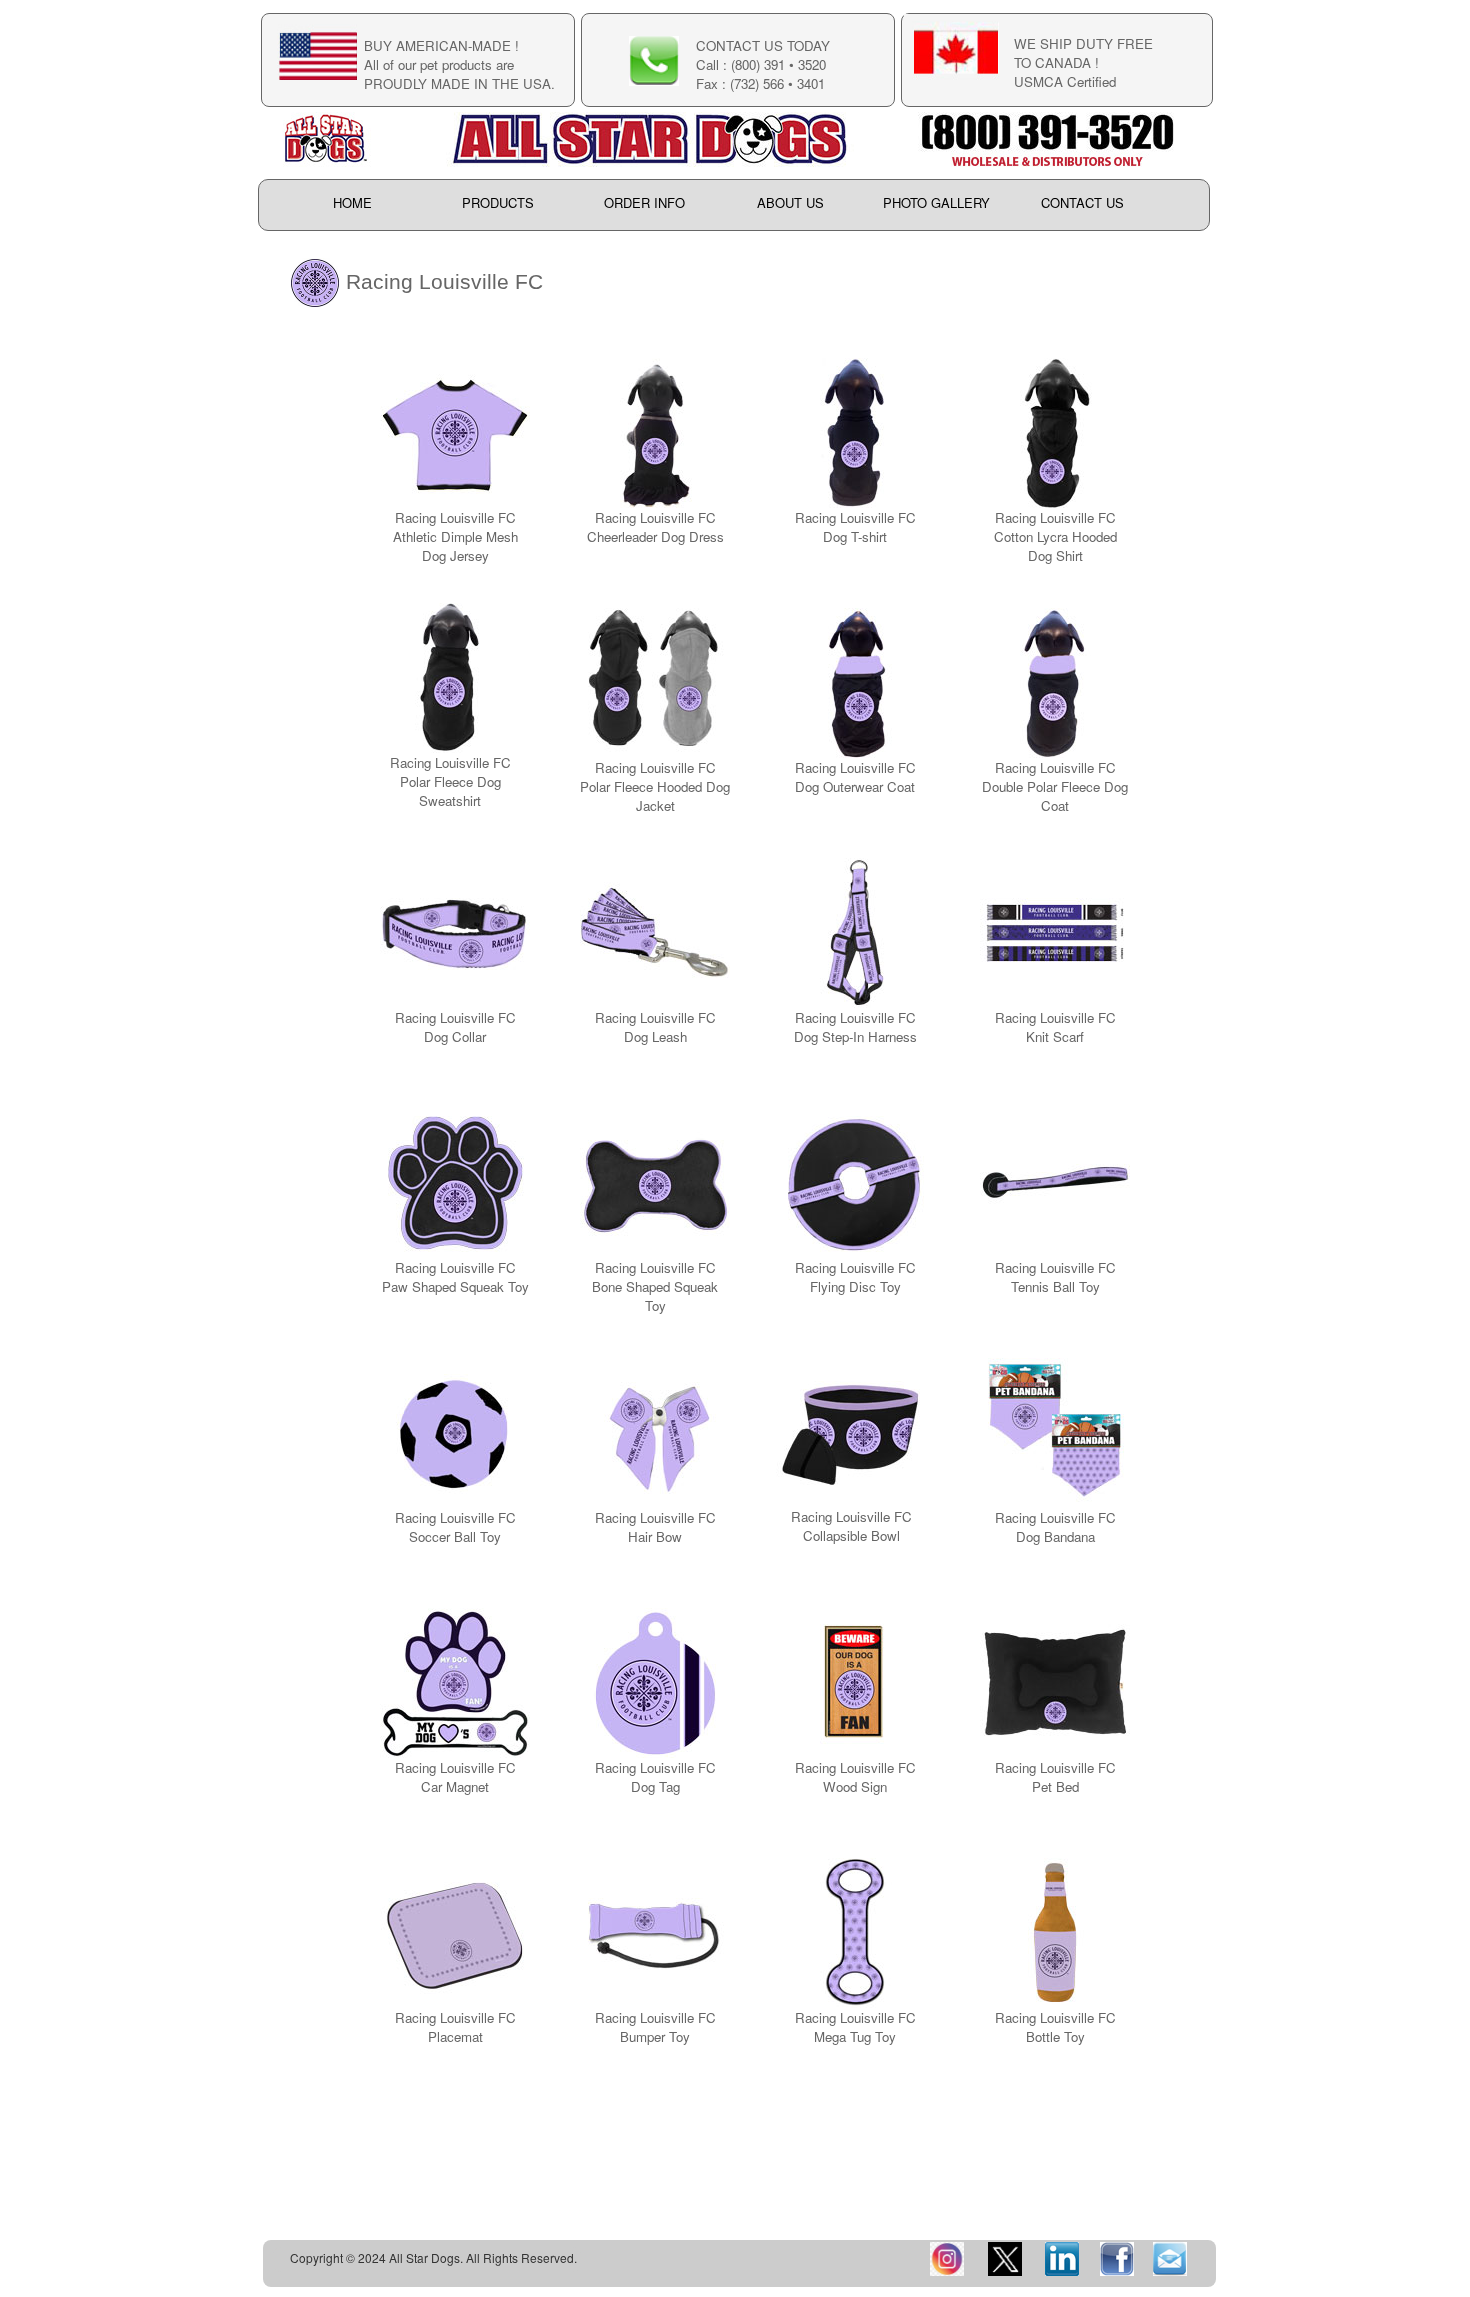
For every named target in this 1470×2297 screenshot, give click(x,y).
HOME (352, 203)
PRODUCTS (498, 203)
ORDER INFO (644, 203)
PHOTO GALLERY (936, 203)
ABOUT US (790, 203)
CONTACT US (1082, 203)
